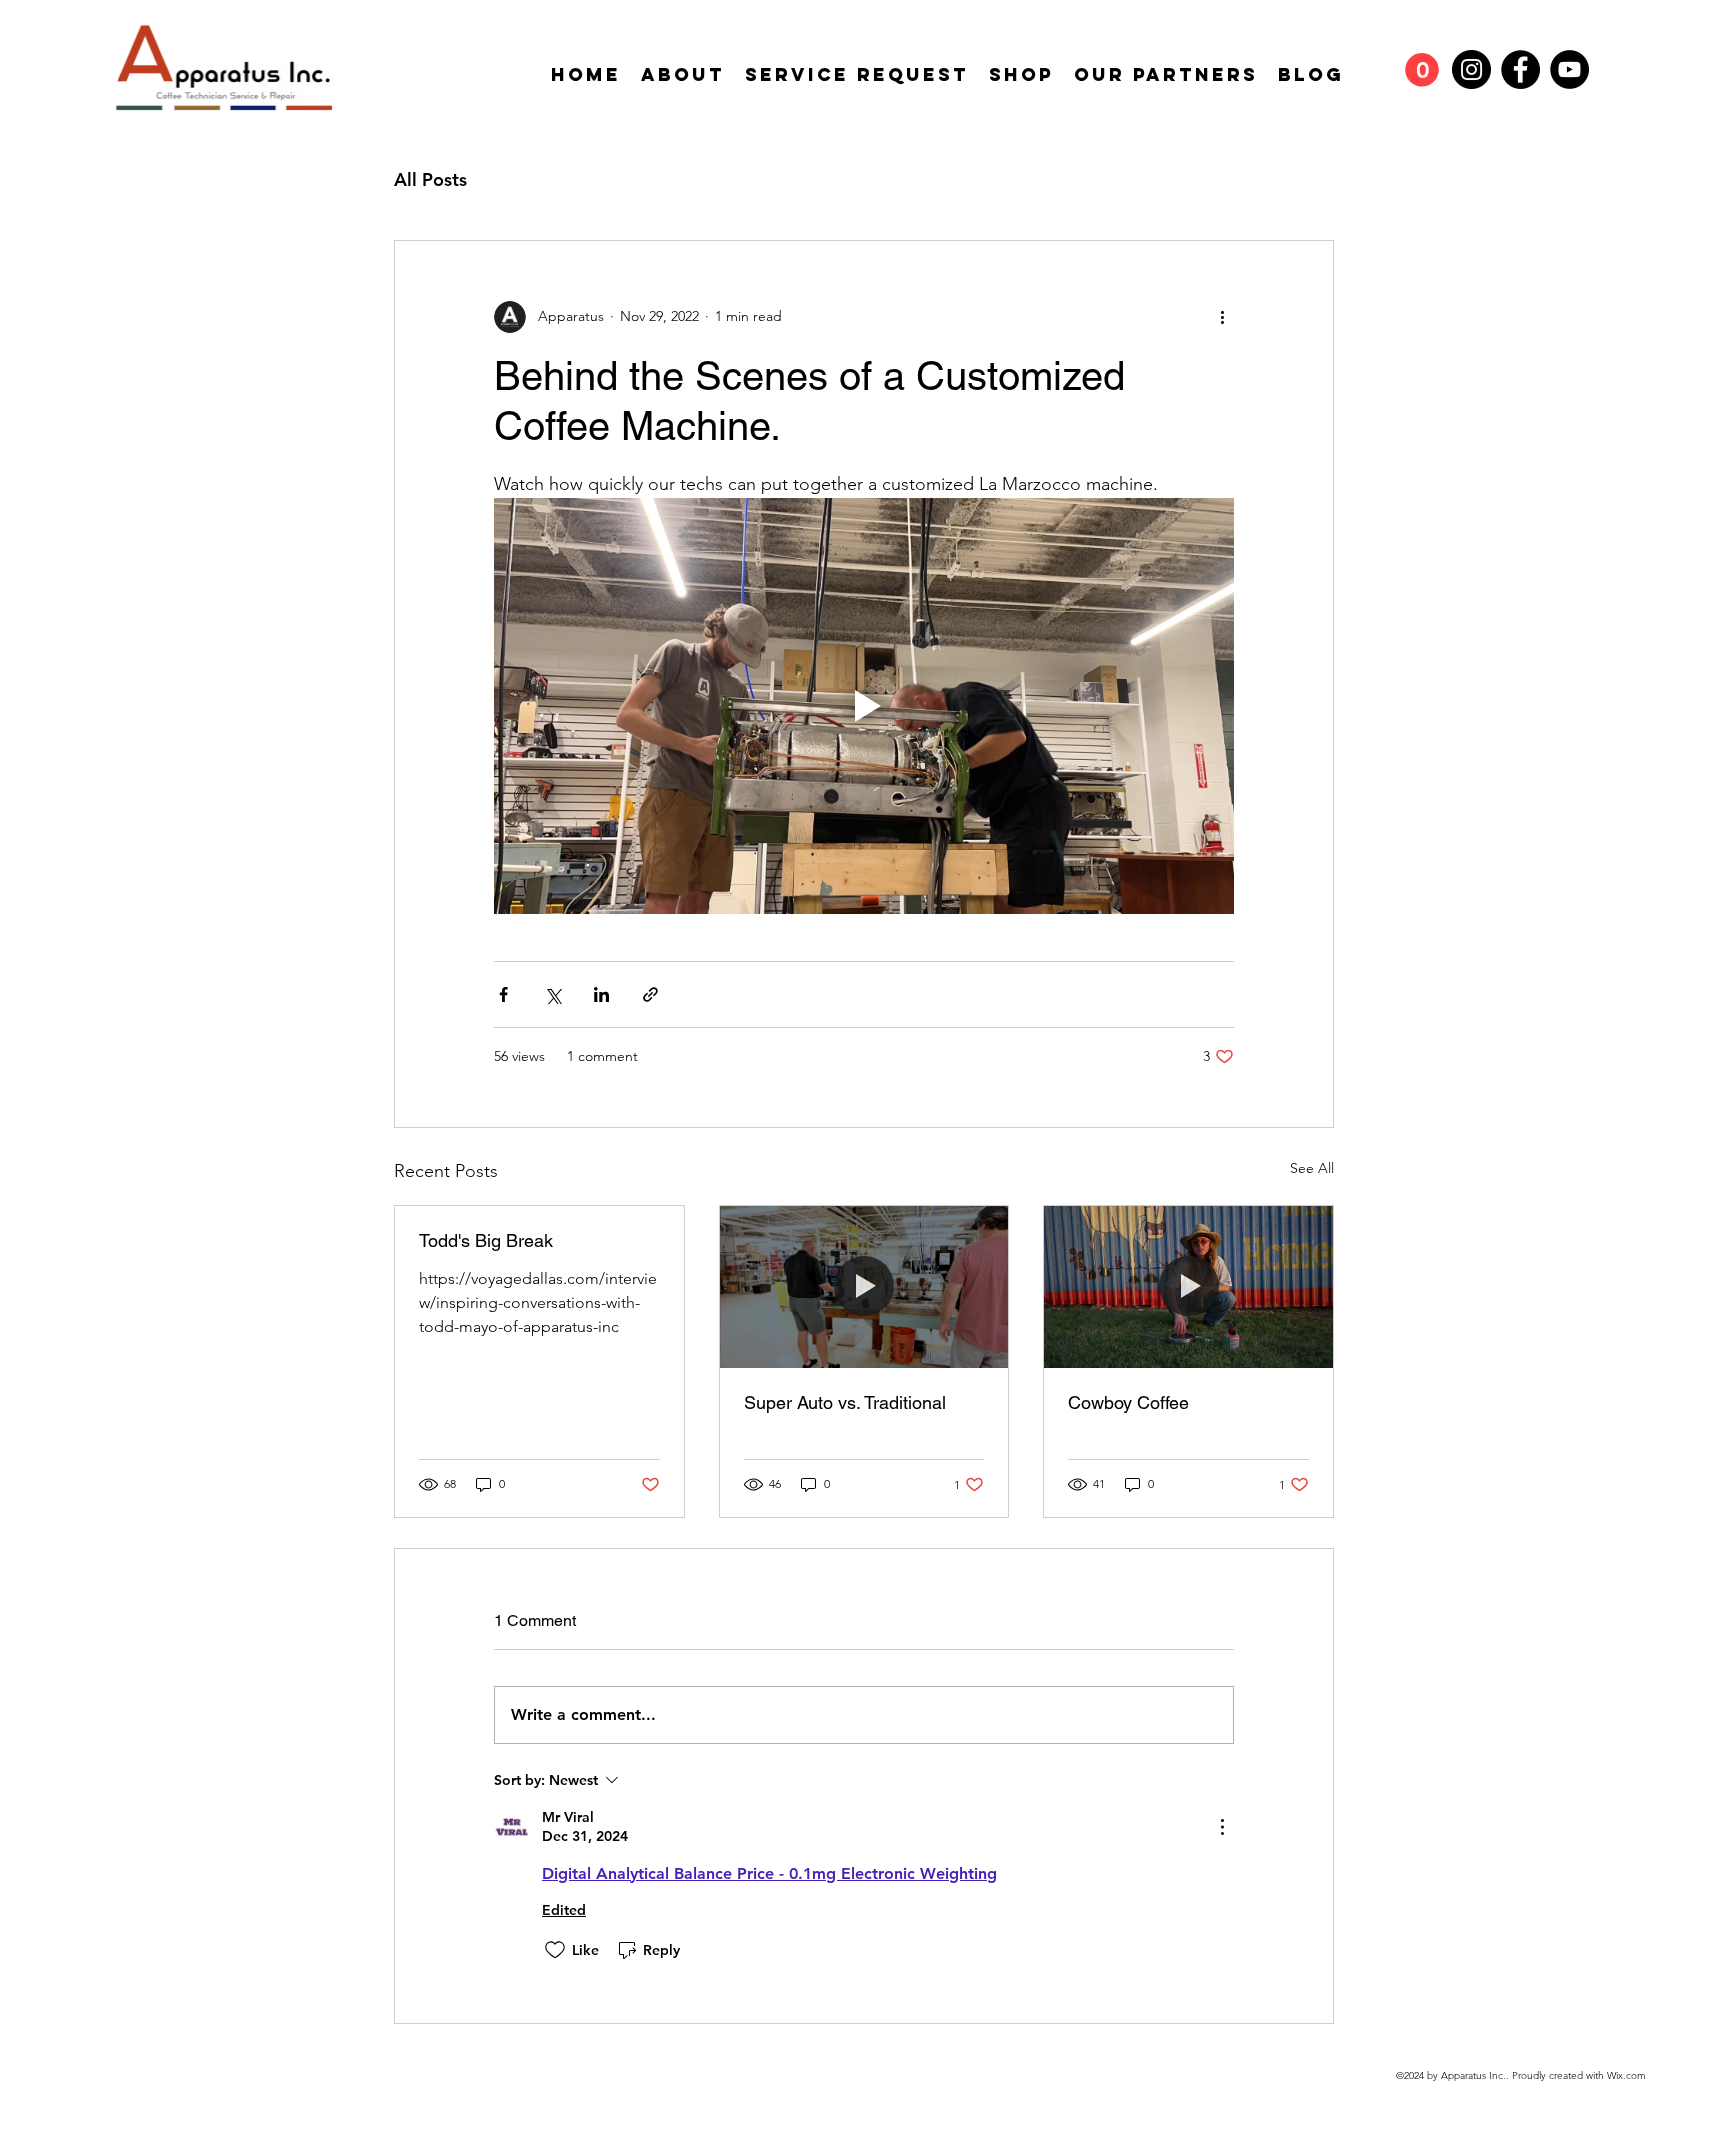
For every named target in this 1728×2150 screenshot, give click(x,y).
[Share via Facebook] (503, 994)
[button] (1422, 70)
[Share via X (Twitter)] (552, 994)
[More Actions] (1222, 1827)
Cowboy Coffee (1128, 1402)
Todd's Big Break (486, 1240)
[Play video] (864, 706)
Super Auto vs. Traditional (845, 1402)
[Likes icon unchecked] (555, 1950)
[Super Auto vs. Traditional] (864, 1287)
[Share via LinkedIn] (601, 994)
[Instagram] (1471, 69)
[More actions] (1222, 317)
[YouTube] (1569, 69)
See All (1312, 1168)
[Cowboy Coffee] (1188, 1287)
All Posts (430, 179)
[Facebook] (1520, 69)
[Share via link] (650, 994)
